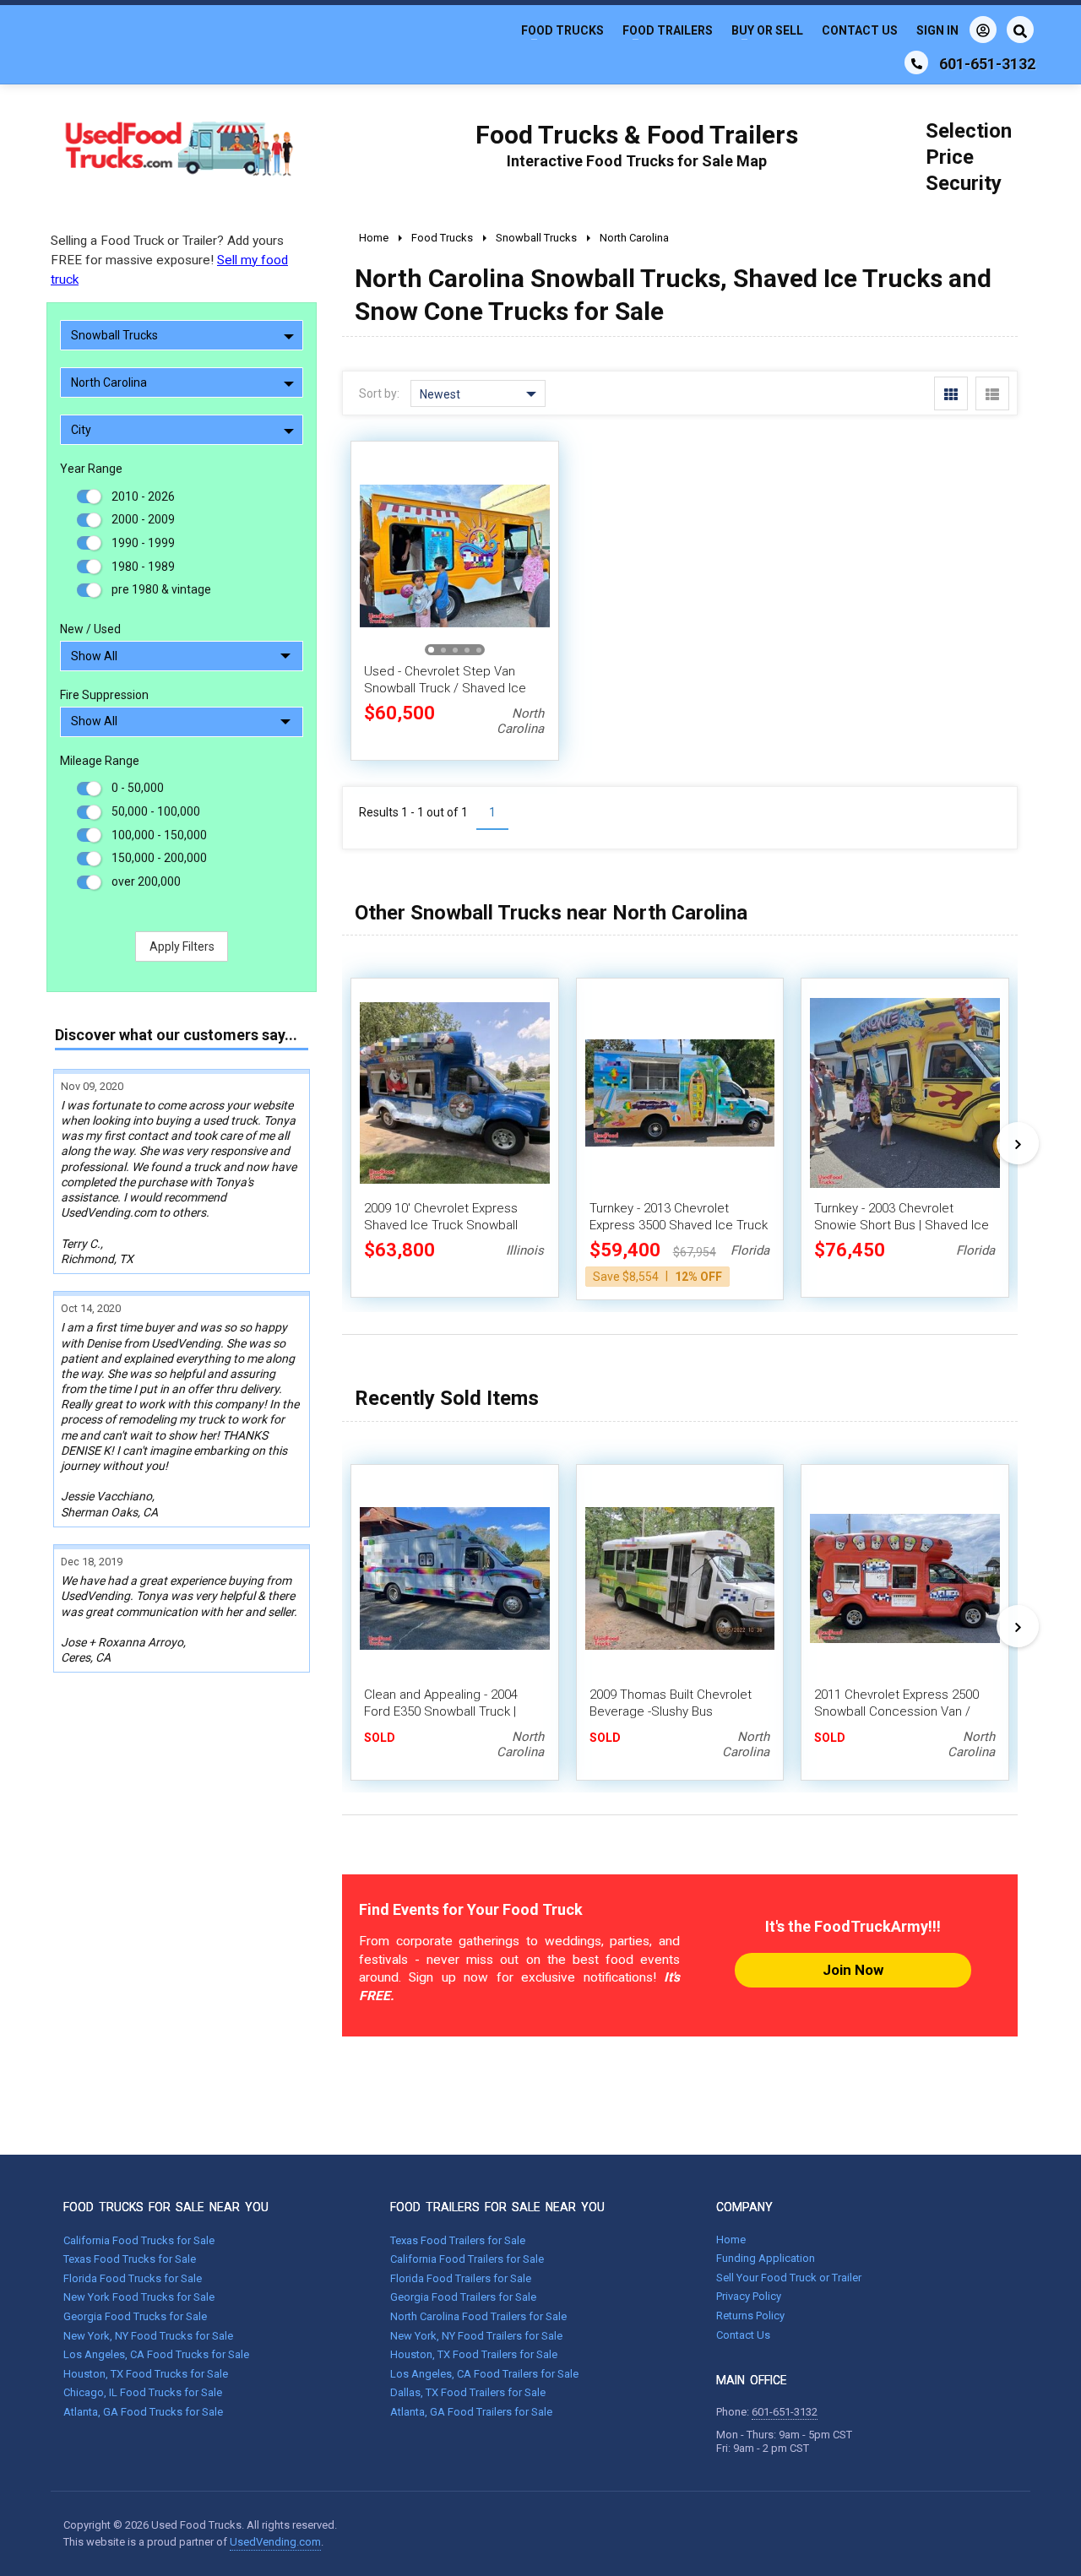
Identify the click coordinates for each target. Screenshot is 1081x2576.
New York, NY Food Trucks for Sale (148, 2336)
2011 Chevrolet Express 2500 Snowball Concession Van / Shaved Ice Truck (896, 1711)
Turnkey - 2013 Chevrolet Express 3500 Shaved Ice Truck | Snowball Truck (679, 1225)
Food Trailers (668, 30)
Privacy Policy (749, 2296)
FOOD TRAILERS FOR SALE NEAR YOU (497, 2207)
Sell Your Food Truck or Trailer (789, 2278)
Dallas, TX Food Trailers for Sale (468, 2392)
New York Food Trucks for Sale (139, 2297)
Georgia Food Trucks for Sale (135, 2316)
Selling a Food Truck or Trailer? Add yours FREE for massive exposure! (169, 260)
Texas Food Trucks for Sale (130, 2259)
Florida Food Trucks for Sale (133, 2278)
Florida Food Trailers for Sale (461, 2278)
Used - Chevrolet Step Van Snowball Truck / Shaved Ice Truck (445, 688)
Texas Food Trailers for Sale (458, 2240)
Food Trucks (562, 30)
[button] (528, 556)
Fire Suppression (104, 695)
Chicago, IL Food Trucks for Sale (143, 2392)
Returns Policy (750, 2316)
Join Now (853, 1970)
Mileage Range (100, 761)
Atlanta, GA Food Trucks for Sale (143, 2412)
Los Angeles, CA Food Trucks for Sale (156, 2354)
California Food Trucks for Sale (139, 2240)
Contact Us (860, 30)
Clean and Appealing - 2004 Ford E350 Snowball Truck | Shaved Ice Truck (441, 1711)
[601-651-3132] (916, 62)
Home (731, 2240)
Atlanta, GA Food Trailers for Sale (471, 2412)
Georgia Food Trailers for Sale (463, 2297)
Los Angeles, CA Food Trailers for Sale (484, 2374)
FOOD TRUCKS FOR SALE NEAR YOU (166, 2207)
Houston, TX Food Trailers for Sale (474, 2354)
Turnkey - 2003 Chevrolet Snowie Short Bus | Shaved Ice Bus (902, 1225)
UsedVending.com (275, 2542)
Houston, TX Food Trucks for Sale (146, 2374)
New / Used (90, 629)
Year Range (91, 469)
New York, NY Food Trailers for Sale (476, 2336)
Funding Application (766, 2258)
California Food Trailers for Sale (467, 2259)
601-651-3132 (785, 2412)
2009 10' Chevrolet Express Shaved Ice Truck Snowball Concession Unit (441, 1225)
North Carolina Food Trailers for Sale (478, 2316)
